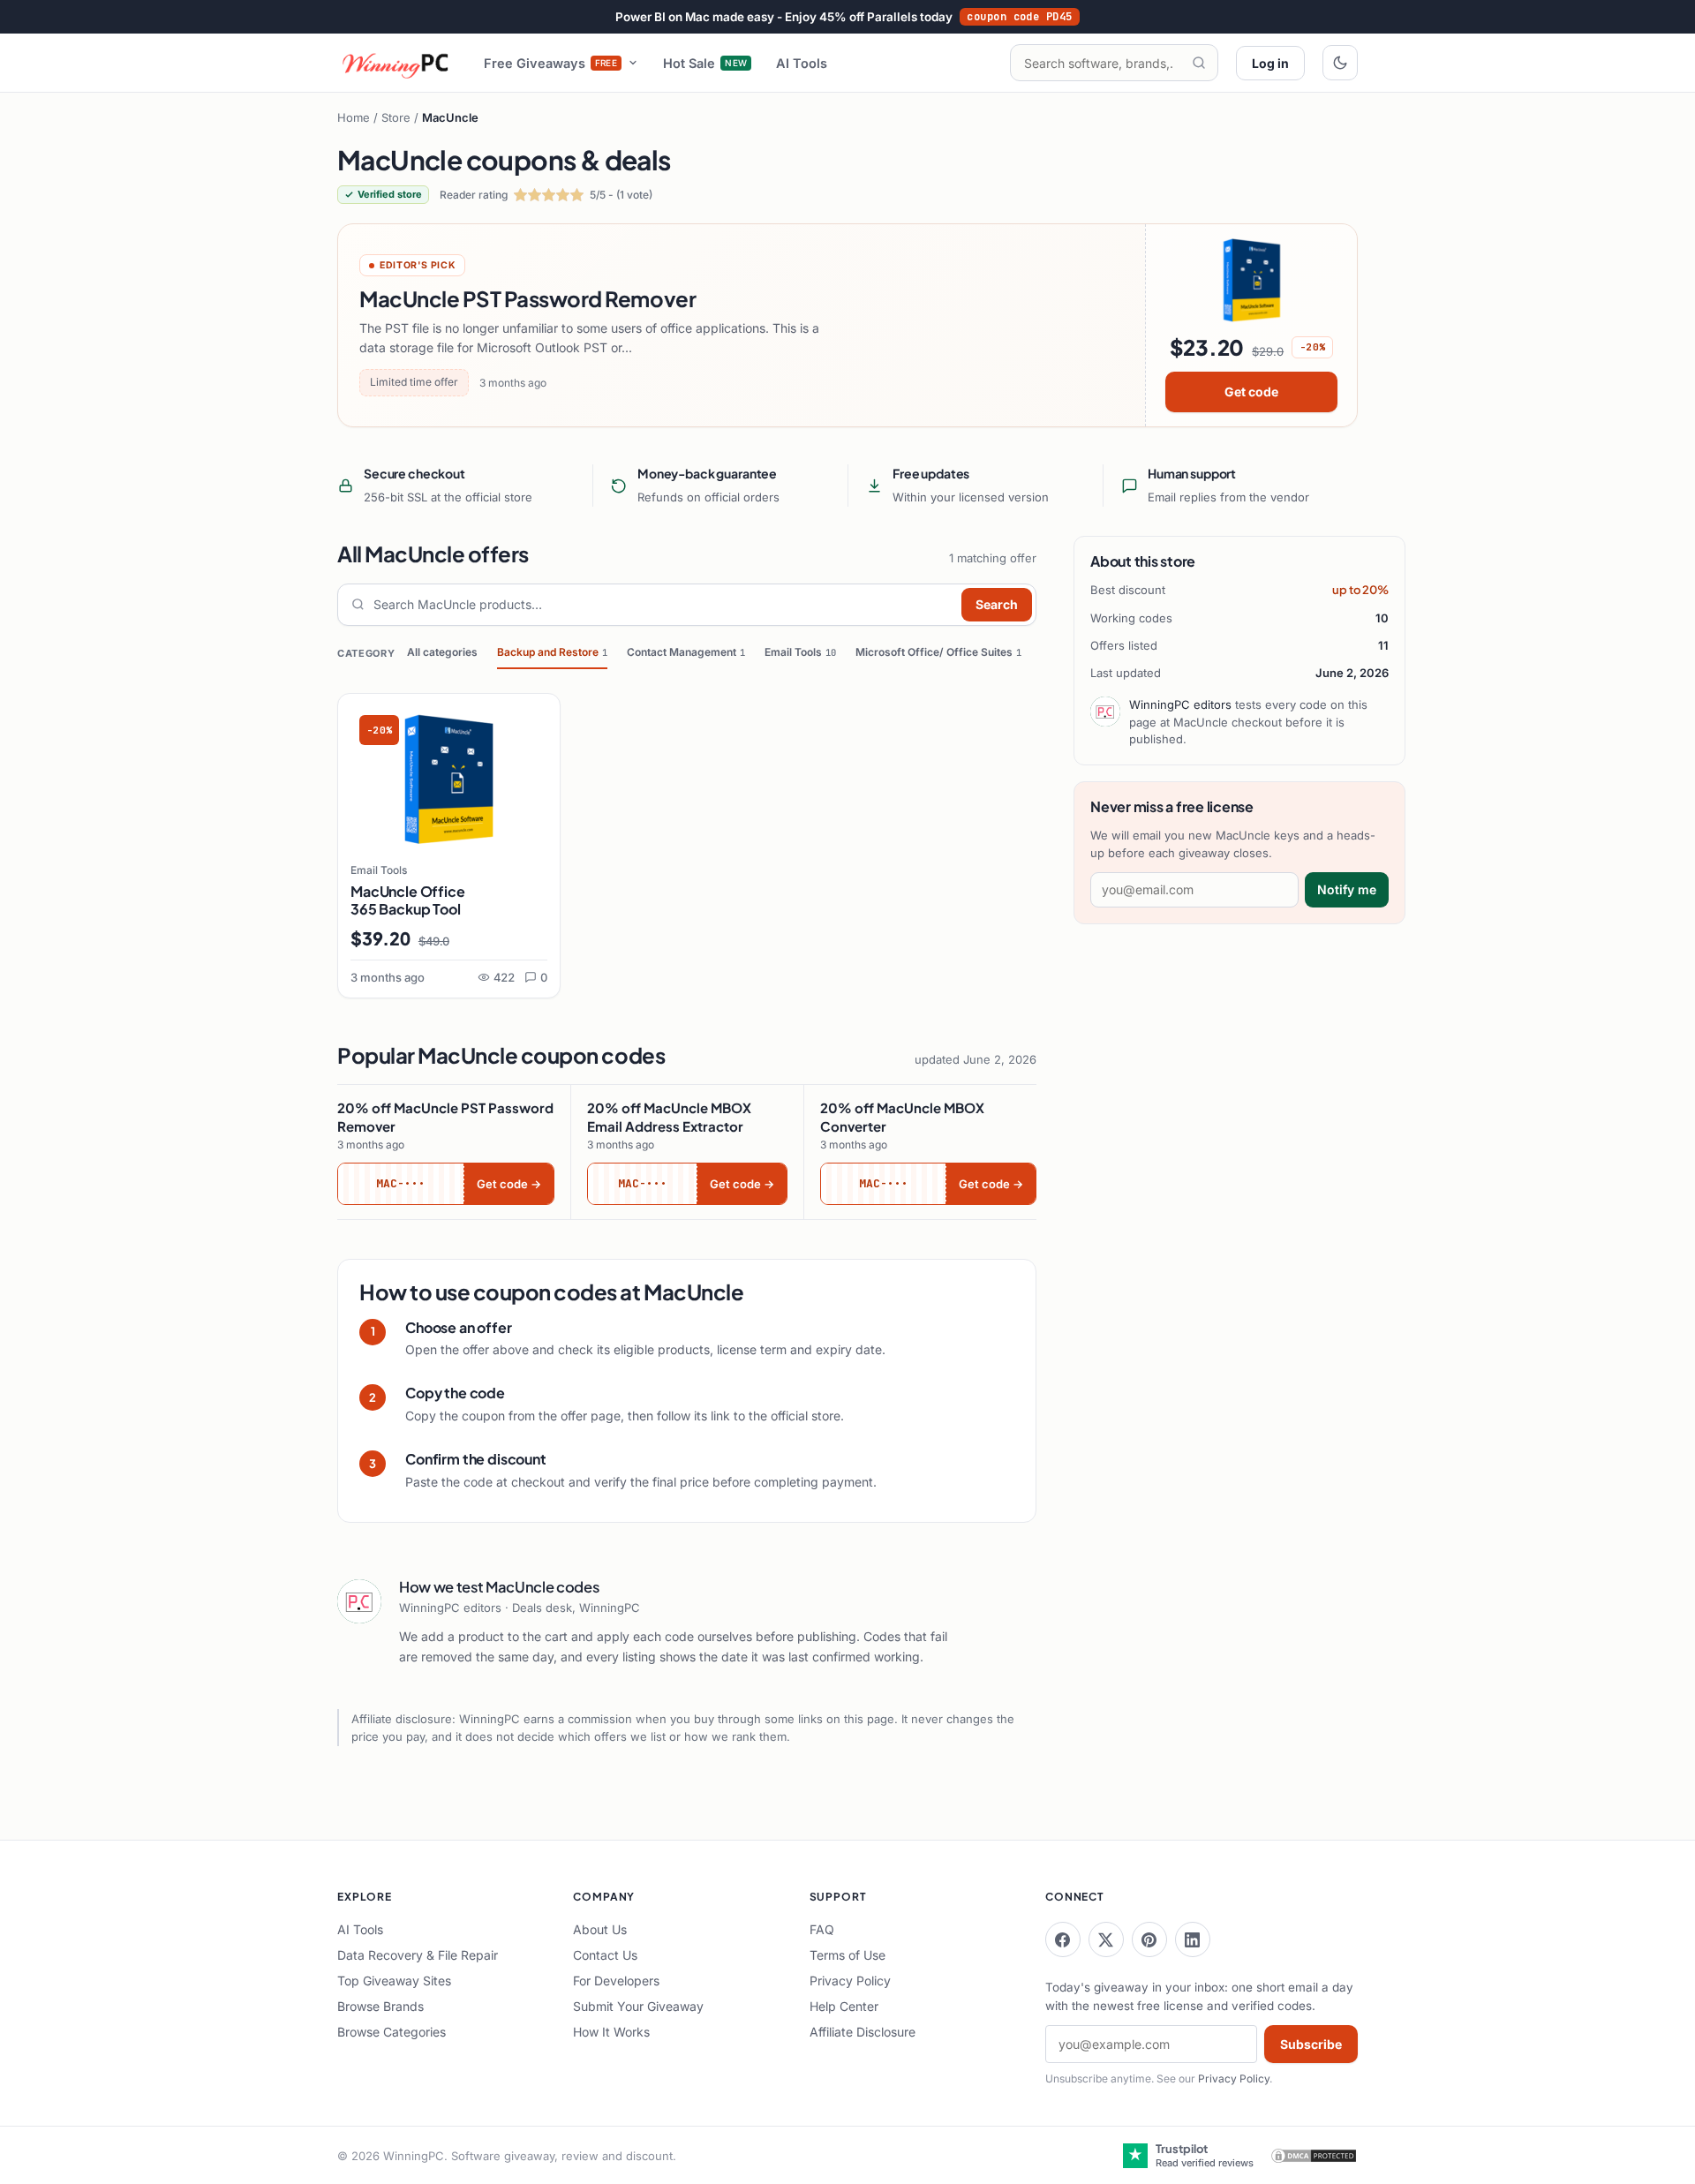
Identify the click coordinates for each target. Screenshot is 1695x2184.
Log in (1270, 63)
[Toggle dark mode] (1340, 63)
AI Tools (802, 63)
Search (997, 604)
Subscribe (1311, 2044)
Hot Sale (705, 63)
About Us (600, 1929)
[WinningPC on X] (1106, 1939)
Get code (1251, 392)
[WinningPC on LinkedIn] (1193, 1939)
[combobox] (663, 605)
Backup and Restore (552, 652)
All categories (442, 652)
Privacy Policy (850, 1981)
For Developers (616, 1981)
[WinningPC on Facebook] (1063, 1939)
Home (354, 117)
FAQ (822, 1929)
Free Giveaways (551, 63)
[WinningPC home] (396, 63)
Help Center (844, 2006)
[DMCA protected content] (1314, 2156)
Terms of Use (847, 1955)
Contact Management (686, 652)
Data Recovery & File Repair (418, 1955)
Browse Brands (380, 2006)
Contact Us (605, 1955)
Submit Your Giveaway (638, 2006)
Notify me (1347, 889)
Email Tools (800, 652)
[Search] (1199, 63)
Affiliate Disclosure (863, 2032)
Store (396, 117)
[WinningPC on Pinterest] (1149, 1939)
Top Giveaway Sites (394, 1981)
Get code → (509, 1184)
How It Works (611, 2032)
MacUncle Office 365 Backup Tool (408, 900)
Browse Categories (392, 2032)
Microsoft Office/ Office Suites (938, 652)
